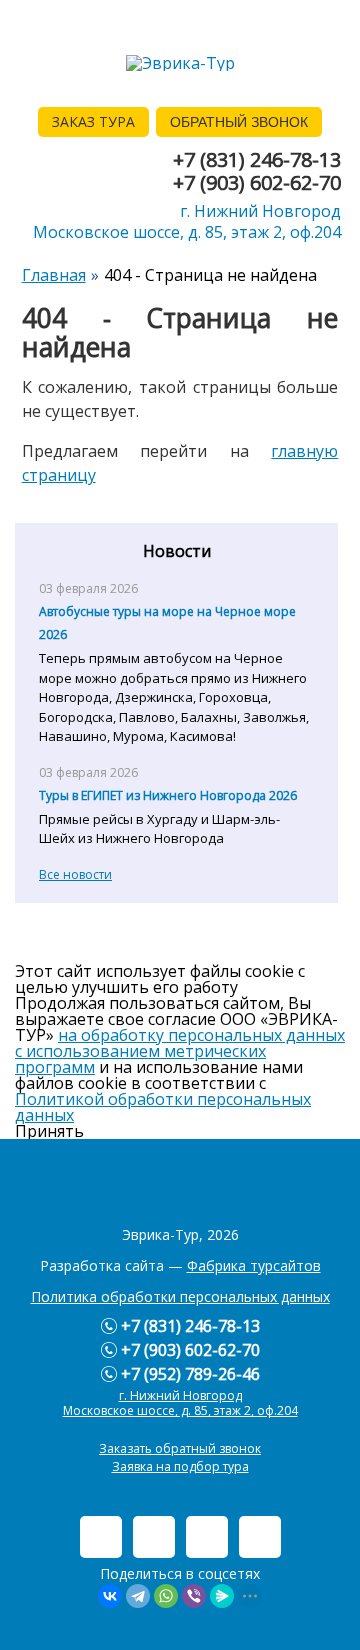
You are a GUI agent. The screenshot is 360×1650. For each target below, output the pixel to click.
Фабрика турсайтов (254, 1265)
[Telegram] (138, 1596)
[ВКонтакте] (110, 1596)
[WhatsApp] (166, 1596)
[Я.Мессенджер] (222, 1596)
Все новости (75, 874)
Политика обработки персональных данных (180, 1296)
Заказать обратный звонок (180, 1448)
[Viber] (194, 1596)
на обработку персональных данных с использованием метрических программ (180, 1051)
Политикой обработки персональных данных (163, 1107)
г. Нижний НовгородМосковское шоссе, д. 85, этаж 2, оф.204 (187, 221)
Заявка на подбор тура (180, 1466)
